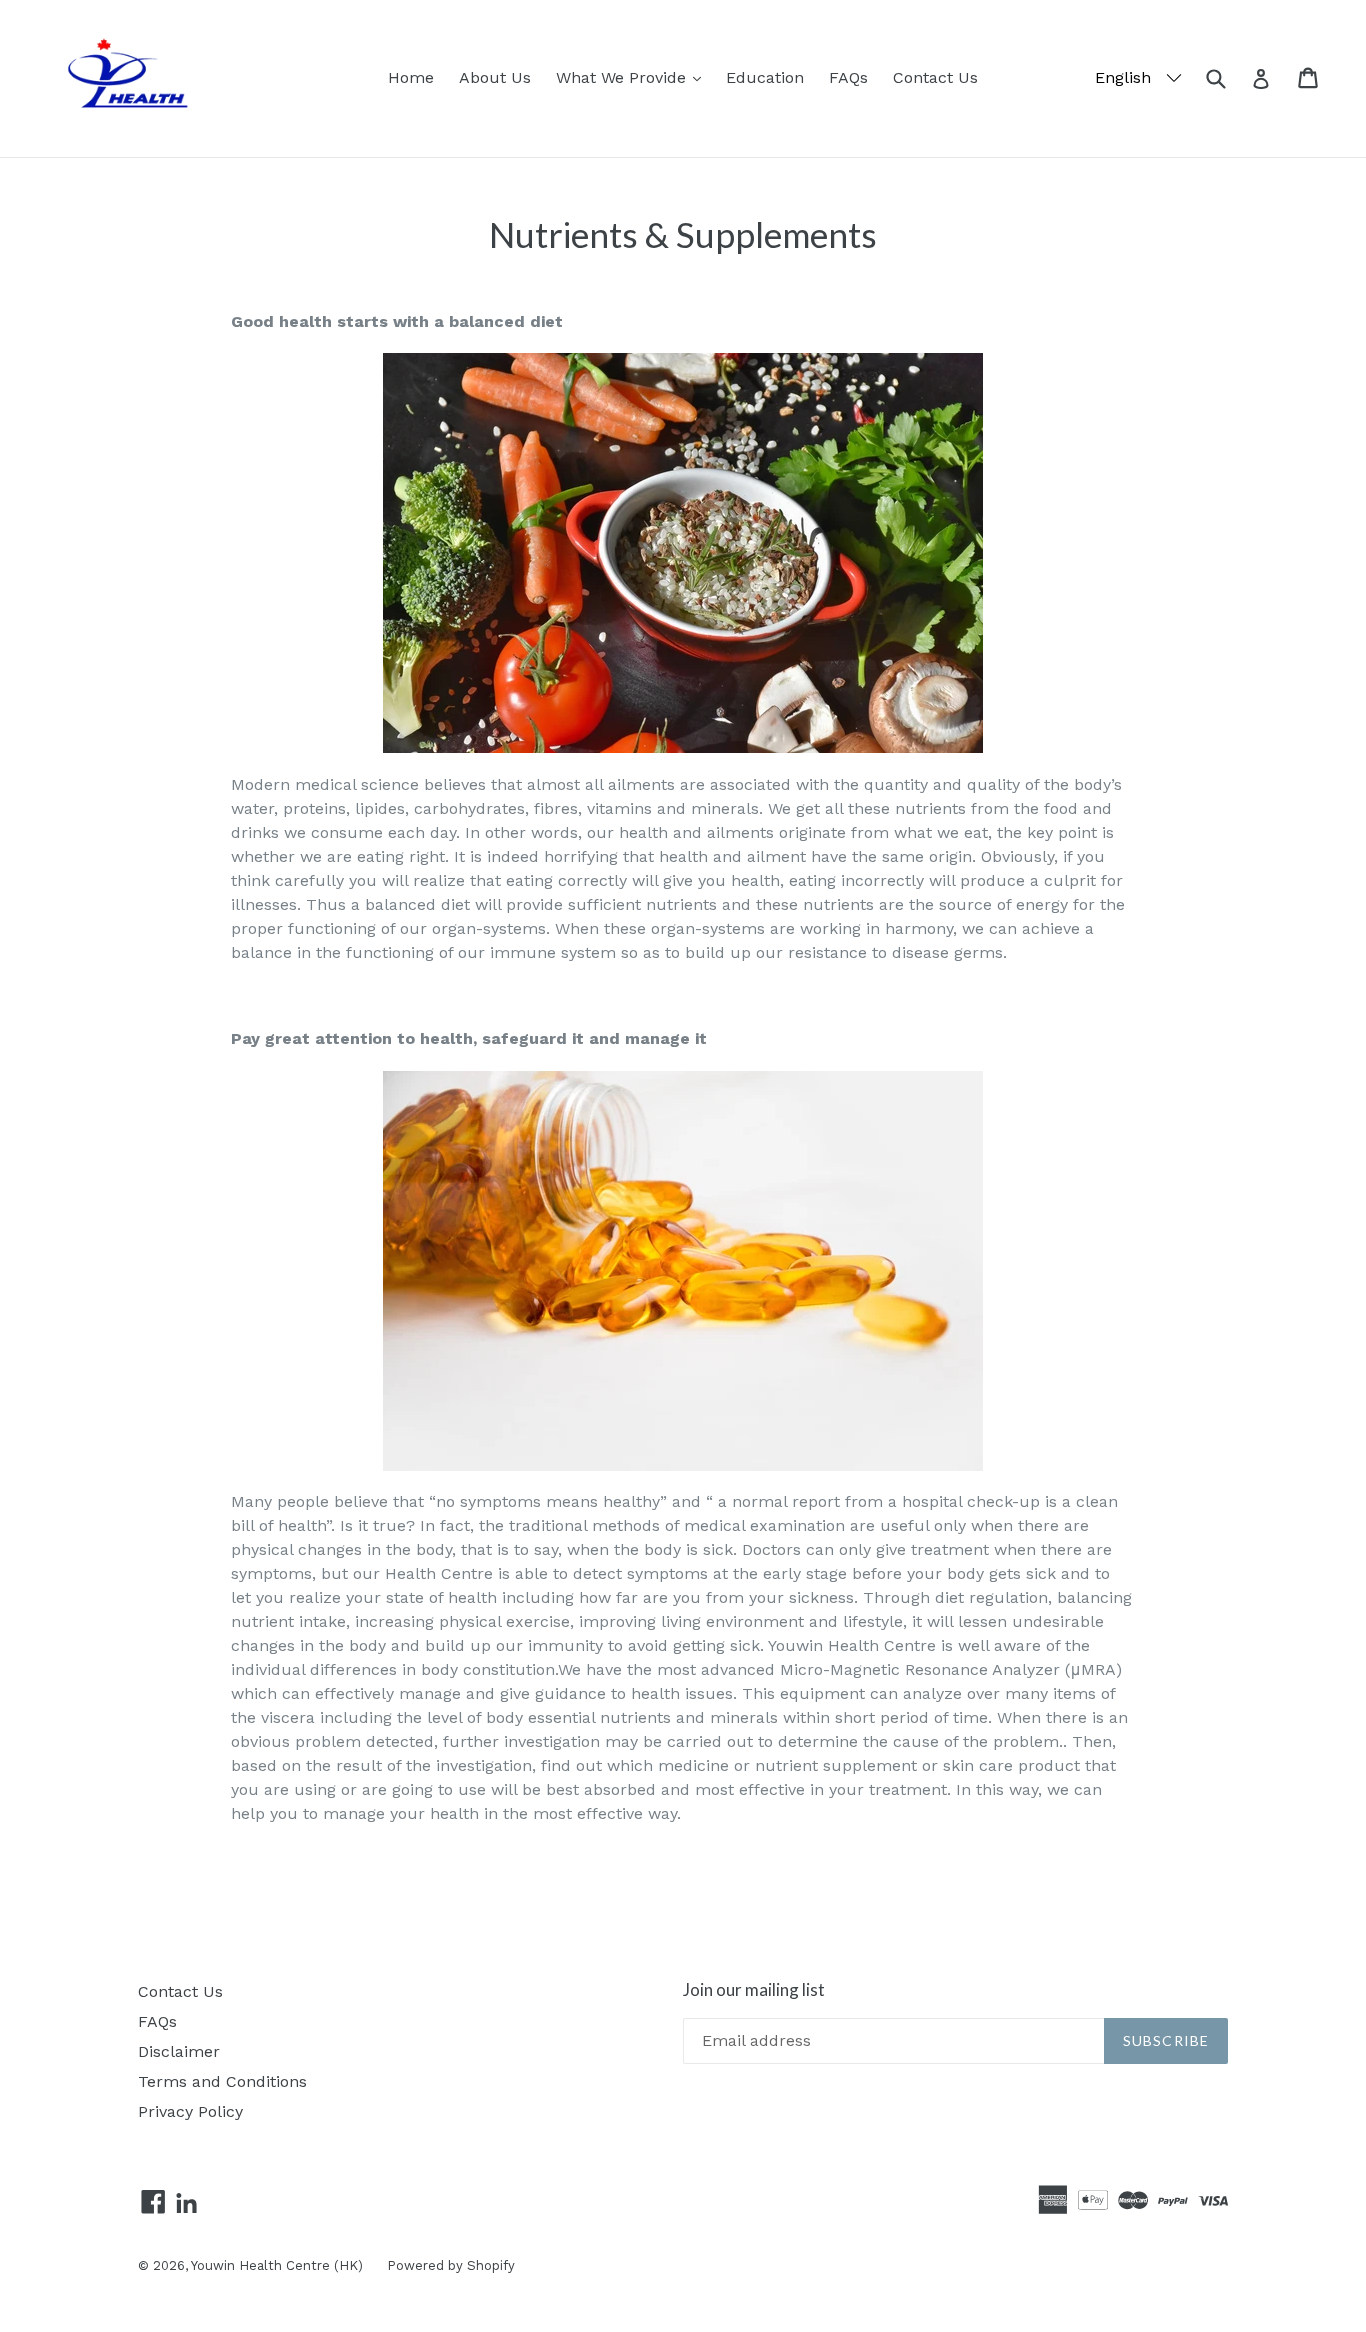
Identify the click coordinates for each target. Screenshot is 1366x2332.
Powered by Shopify (451, 2265)
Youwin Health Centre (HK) (279, 2265)
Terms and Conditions (222, 2081)
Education (765, 77)
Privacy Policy (190, 2111)
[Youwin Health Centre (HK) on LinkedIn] (186, 2204)
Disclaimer (179, 2051)
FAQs (848, 77)
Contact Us (935, 77)
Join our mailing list (754, 1990)
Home (411, 77)
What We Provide (633, 77)
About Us (495, 77)
